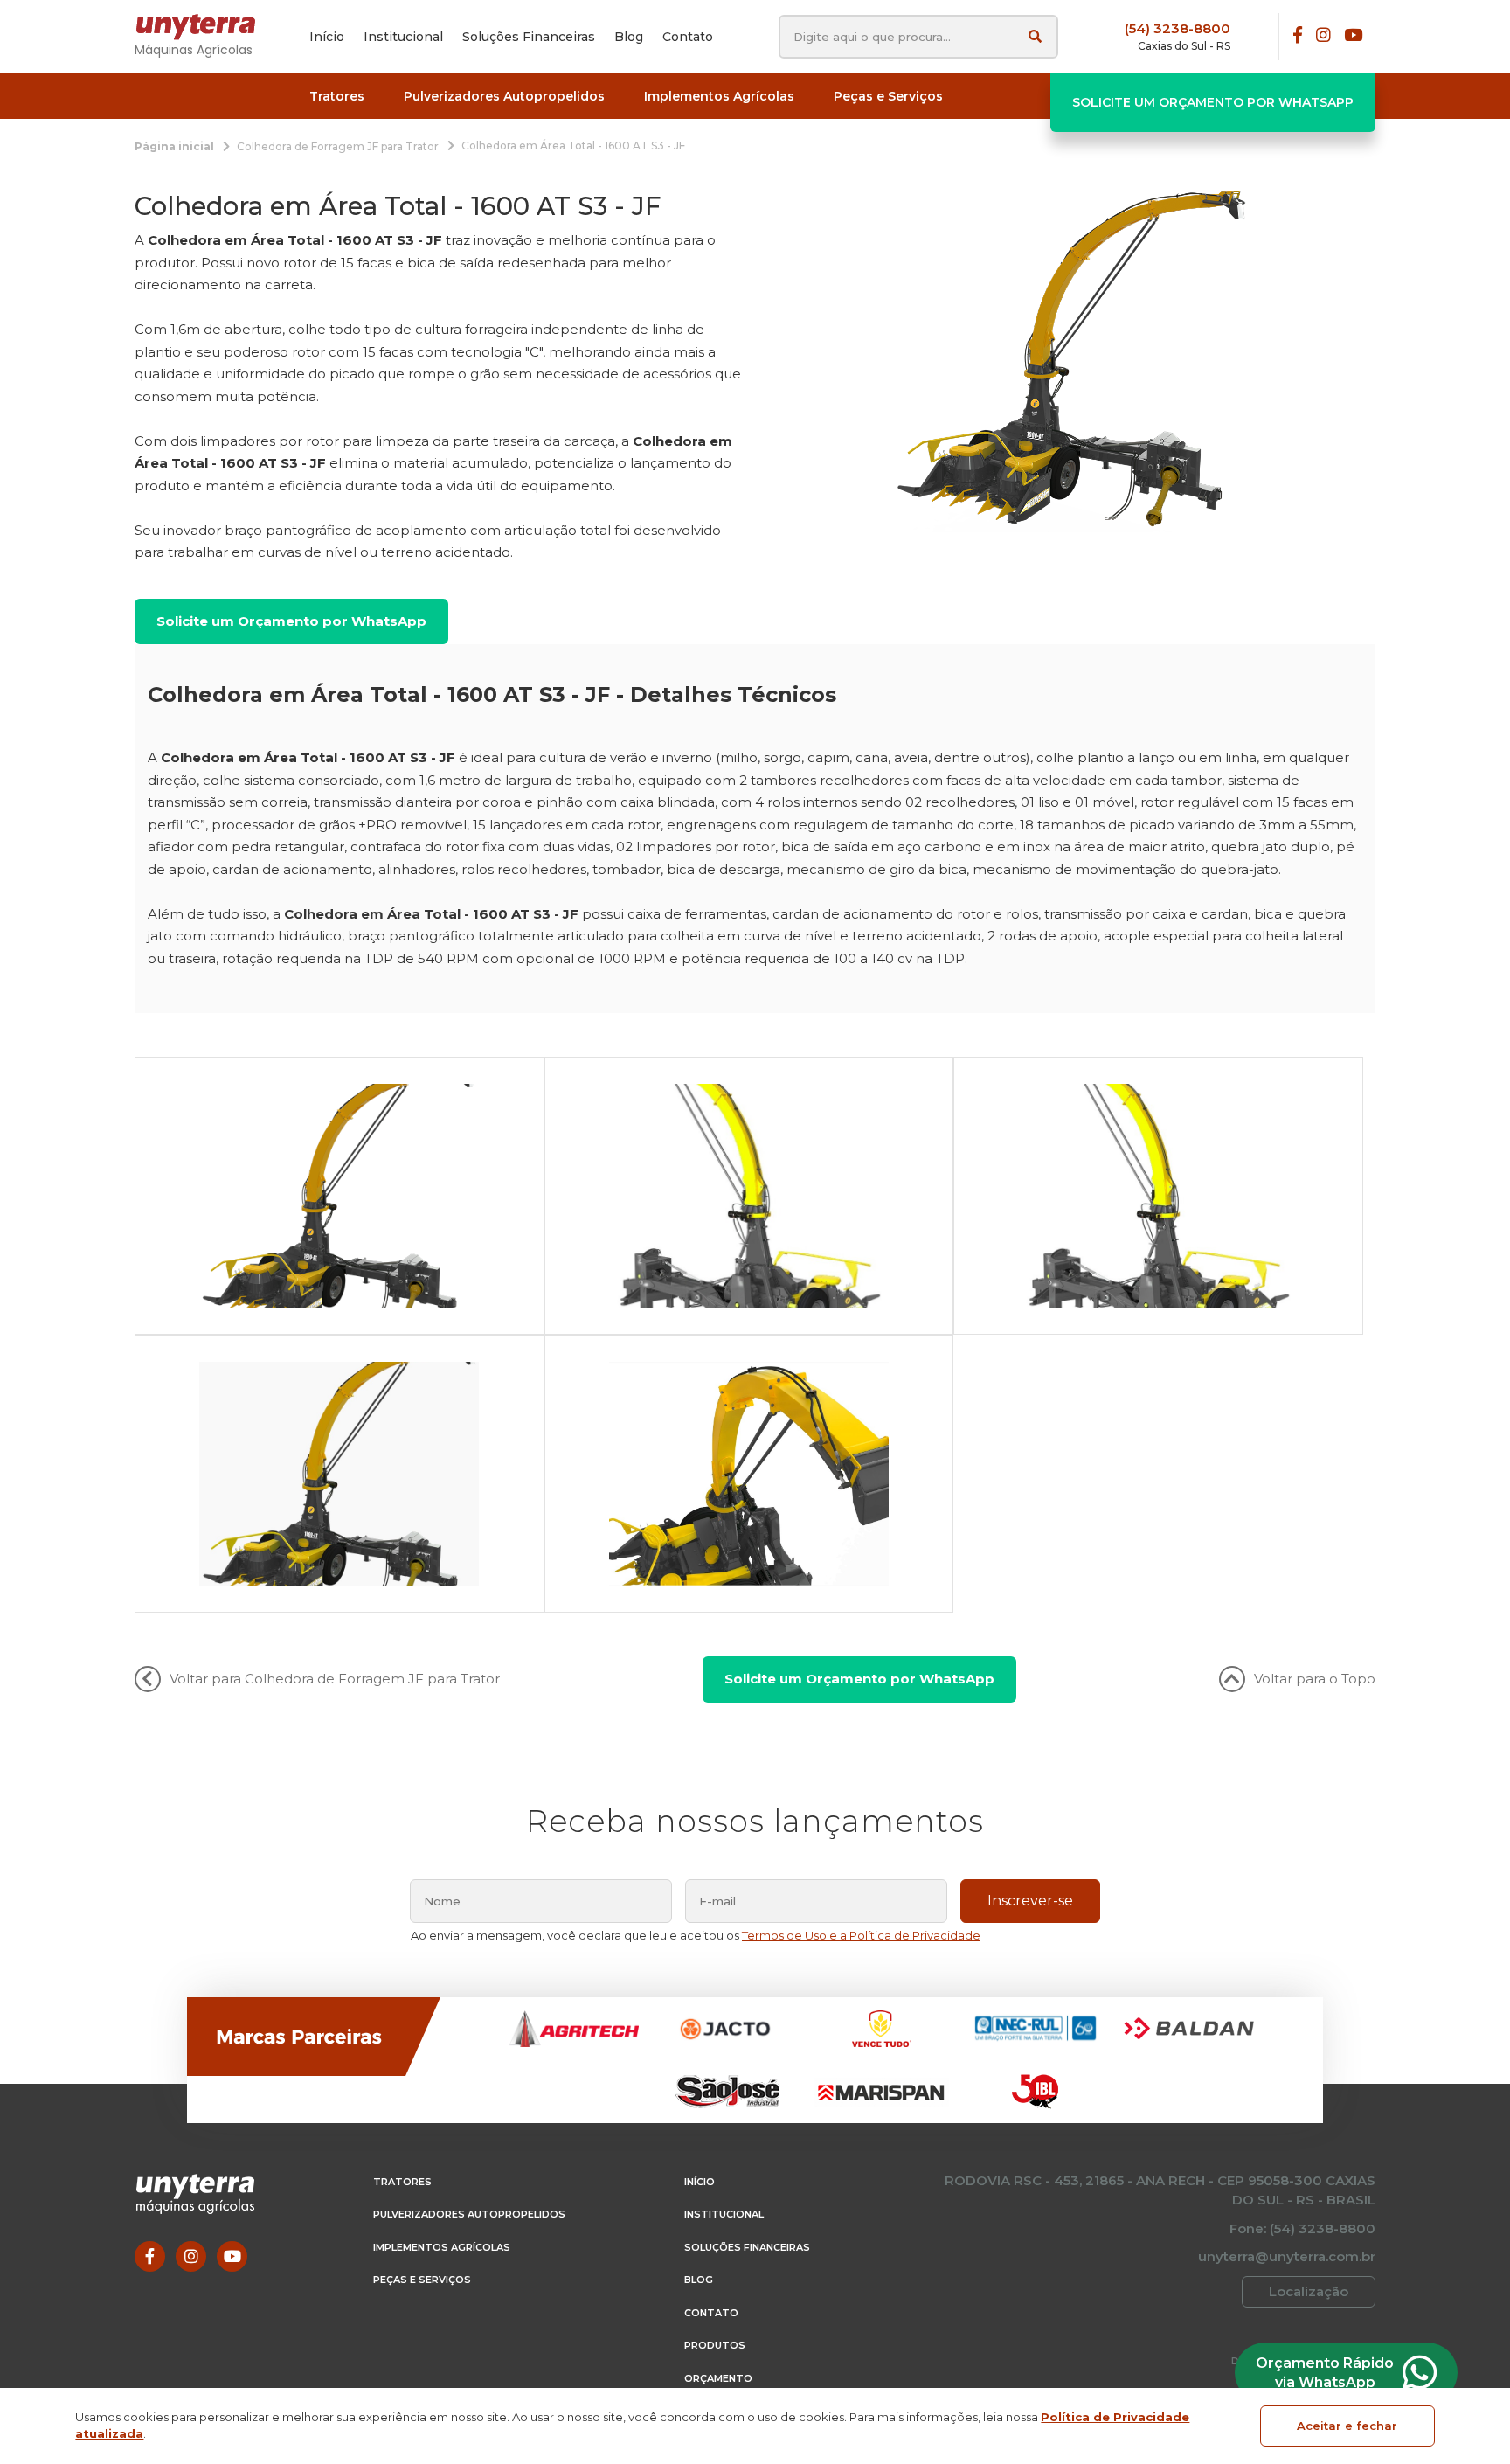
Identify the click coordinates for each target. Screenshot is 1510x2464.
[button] (337, 97)
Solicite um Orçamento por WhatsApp (1213, 102)
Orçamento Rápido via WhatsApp (1325, 2373)
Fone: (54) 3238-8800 (1302, 2228)
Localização (1309, 2291)
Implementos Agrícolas (442, 2247)
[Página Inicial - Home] (204, 27)
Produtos (715, 2345)
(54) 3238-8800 (1178, 28)
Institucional (724, 2214)
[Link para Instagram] (1323, 36)
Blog (699, 2280)
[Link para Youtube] (1353, 36)
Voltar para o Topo (1315, 1679)
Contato (711, 2313)
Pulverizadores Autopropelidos (469, 2214)
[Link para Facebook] (1298, 36)
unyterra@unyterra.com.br (1287, 2256)
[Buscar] (1035, 36)
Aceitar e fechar (1347, 2426)
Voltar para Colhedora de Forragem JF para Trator (335, 1679)
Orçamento (718, 2378)
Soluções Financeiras (747, 2247)
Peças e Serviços (422, 2280)
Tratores (402, 2182)
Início (700, 2182)
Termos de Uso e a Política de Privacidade (861, 1935)
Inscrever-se (1030, 1901)
